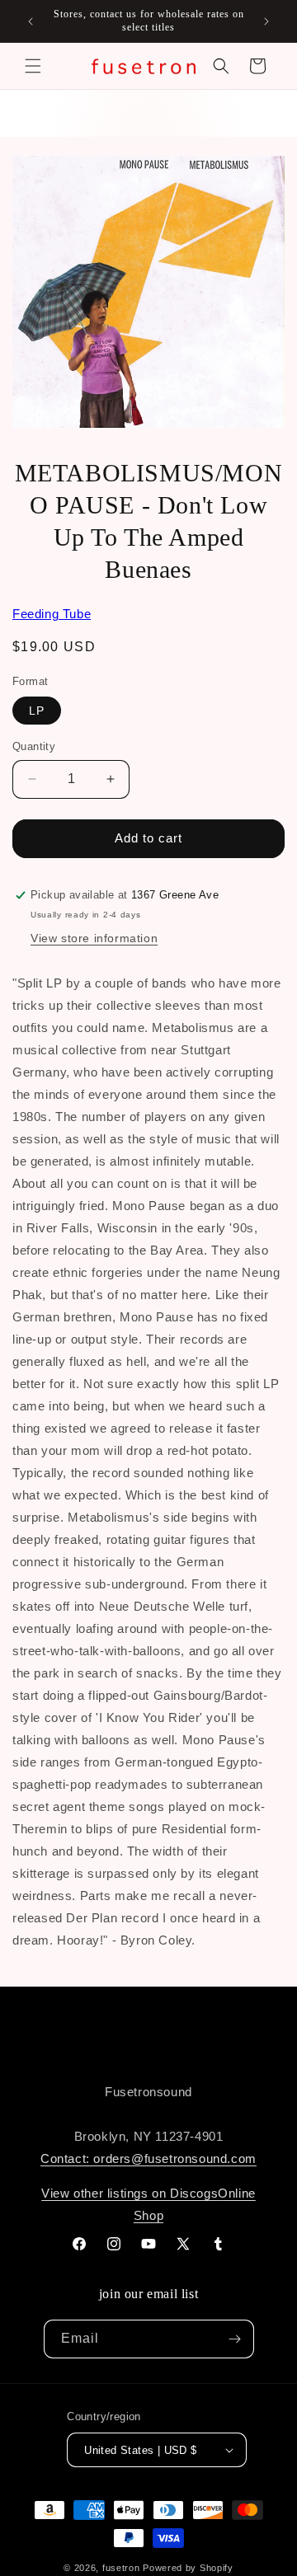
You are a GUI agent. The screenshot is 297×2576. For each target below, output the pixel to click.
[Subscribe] (235, 2339)
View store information (94, 938)
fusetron (121, 2568)
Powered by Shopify (188, 2568)
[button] (33, 66)
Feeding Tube (52, 614)
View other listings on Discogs (130, 2193)
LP (37, 711)
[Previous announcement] (31, 21)
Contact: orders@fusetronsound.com (148, 2158)
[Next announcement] (266, 21)
